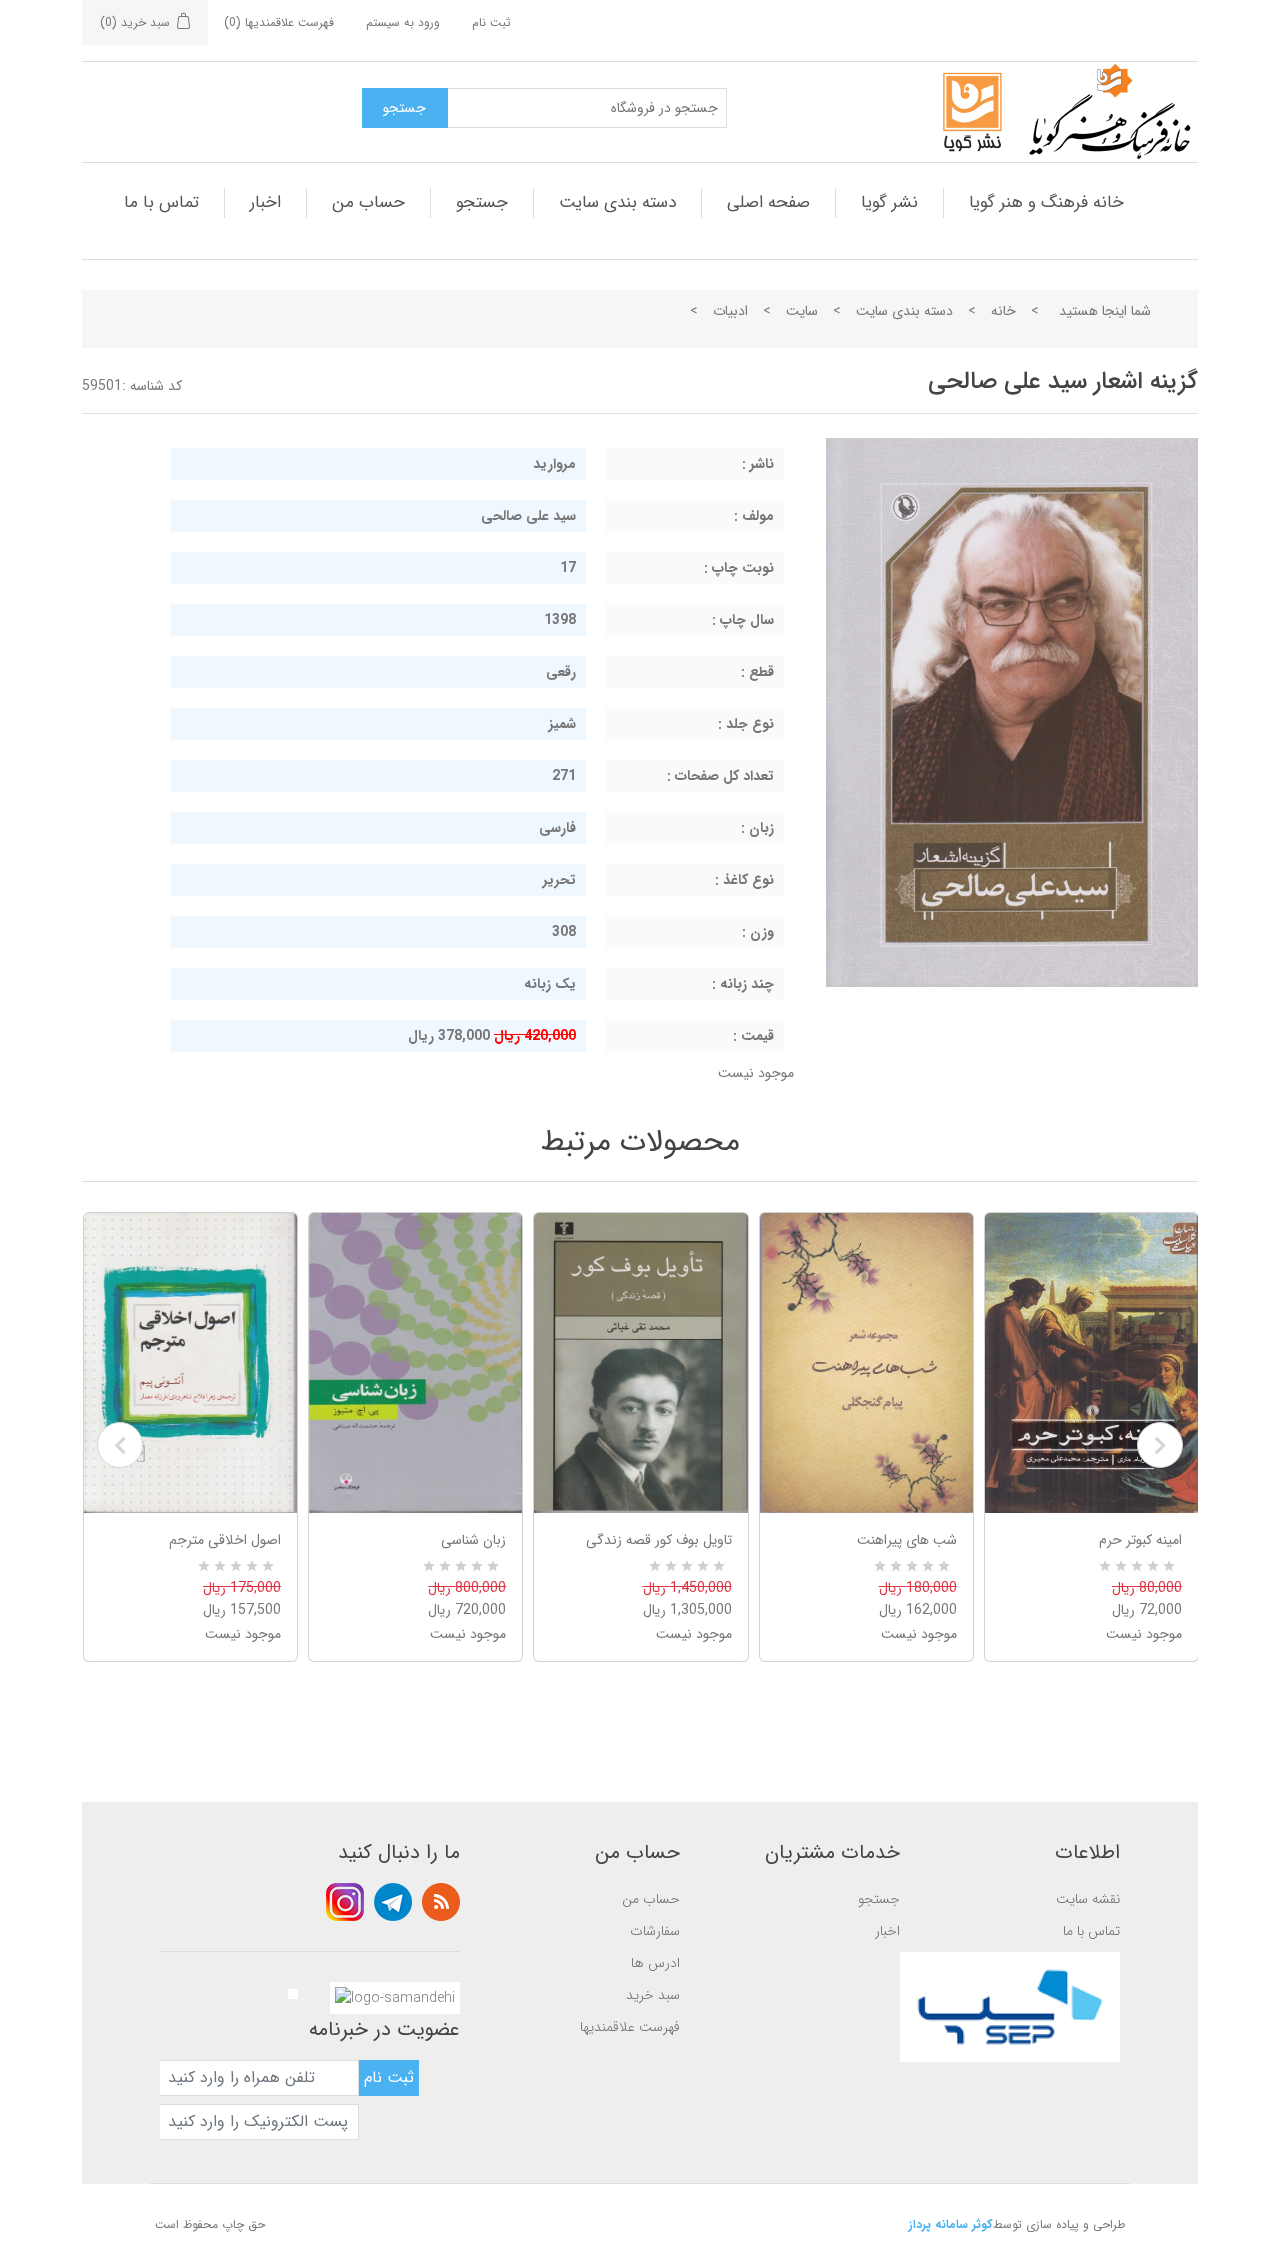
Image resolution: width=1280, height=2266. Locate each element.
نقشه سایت (1088, 1899)
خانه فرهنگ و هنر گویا (1046, 202)
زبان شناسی (473, 1540)
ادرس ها (655, 1963)
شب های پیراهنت (907, 1540)
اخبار (265, 202)
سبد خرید (653, 1995)
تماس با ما (161, 202)
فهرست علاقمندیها (630, 2027)
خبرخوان (441, 1902)
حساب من (368, 202)
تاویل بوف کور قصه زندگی (658, 1540)
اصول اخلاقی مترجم (225, 1540)
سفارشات (655, 1931)
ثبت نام (491, 22)
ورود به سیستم (403, 22)
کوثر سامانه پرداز (951, 2224)
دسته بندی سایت (617, 202)
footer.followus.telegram (393, 1902)
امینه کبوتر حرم (1140, 1540)
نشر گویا (889, 202)
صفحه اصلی (768, 202)
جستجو (482, 202)
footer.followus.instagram (345, 1902)
